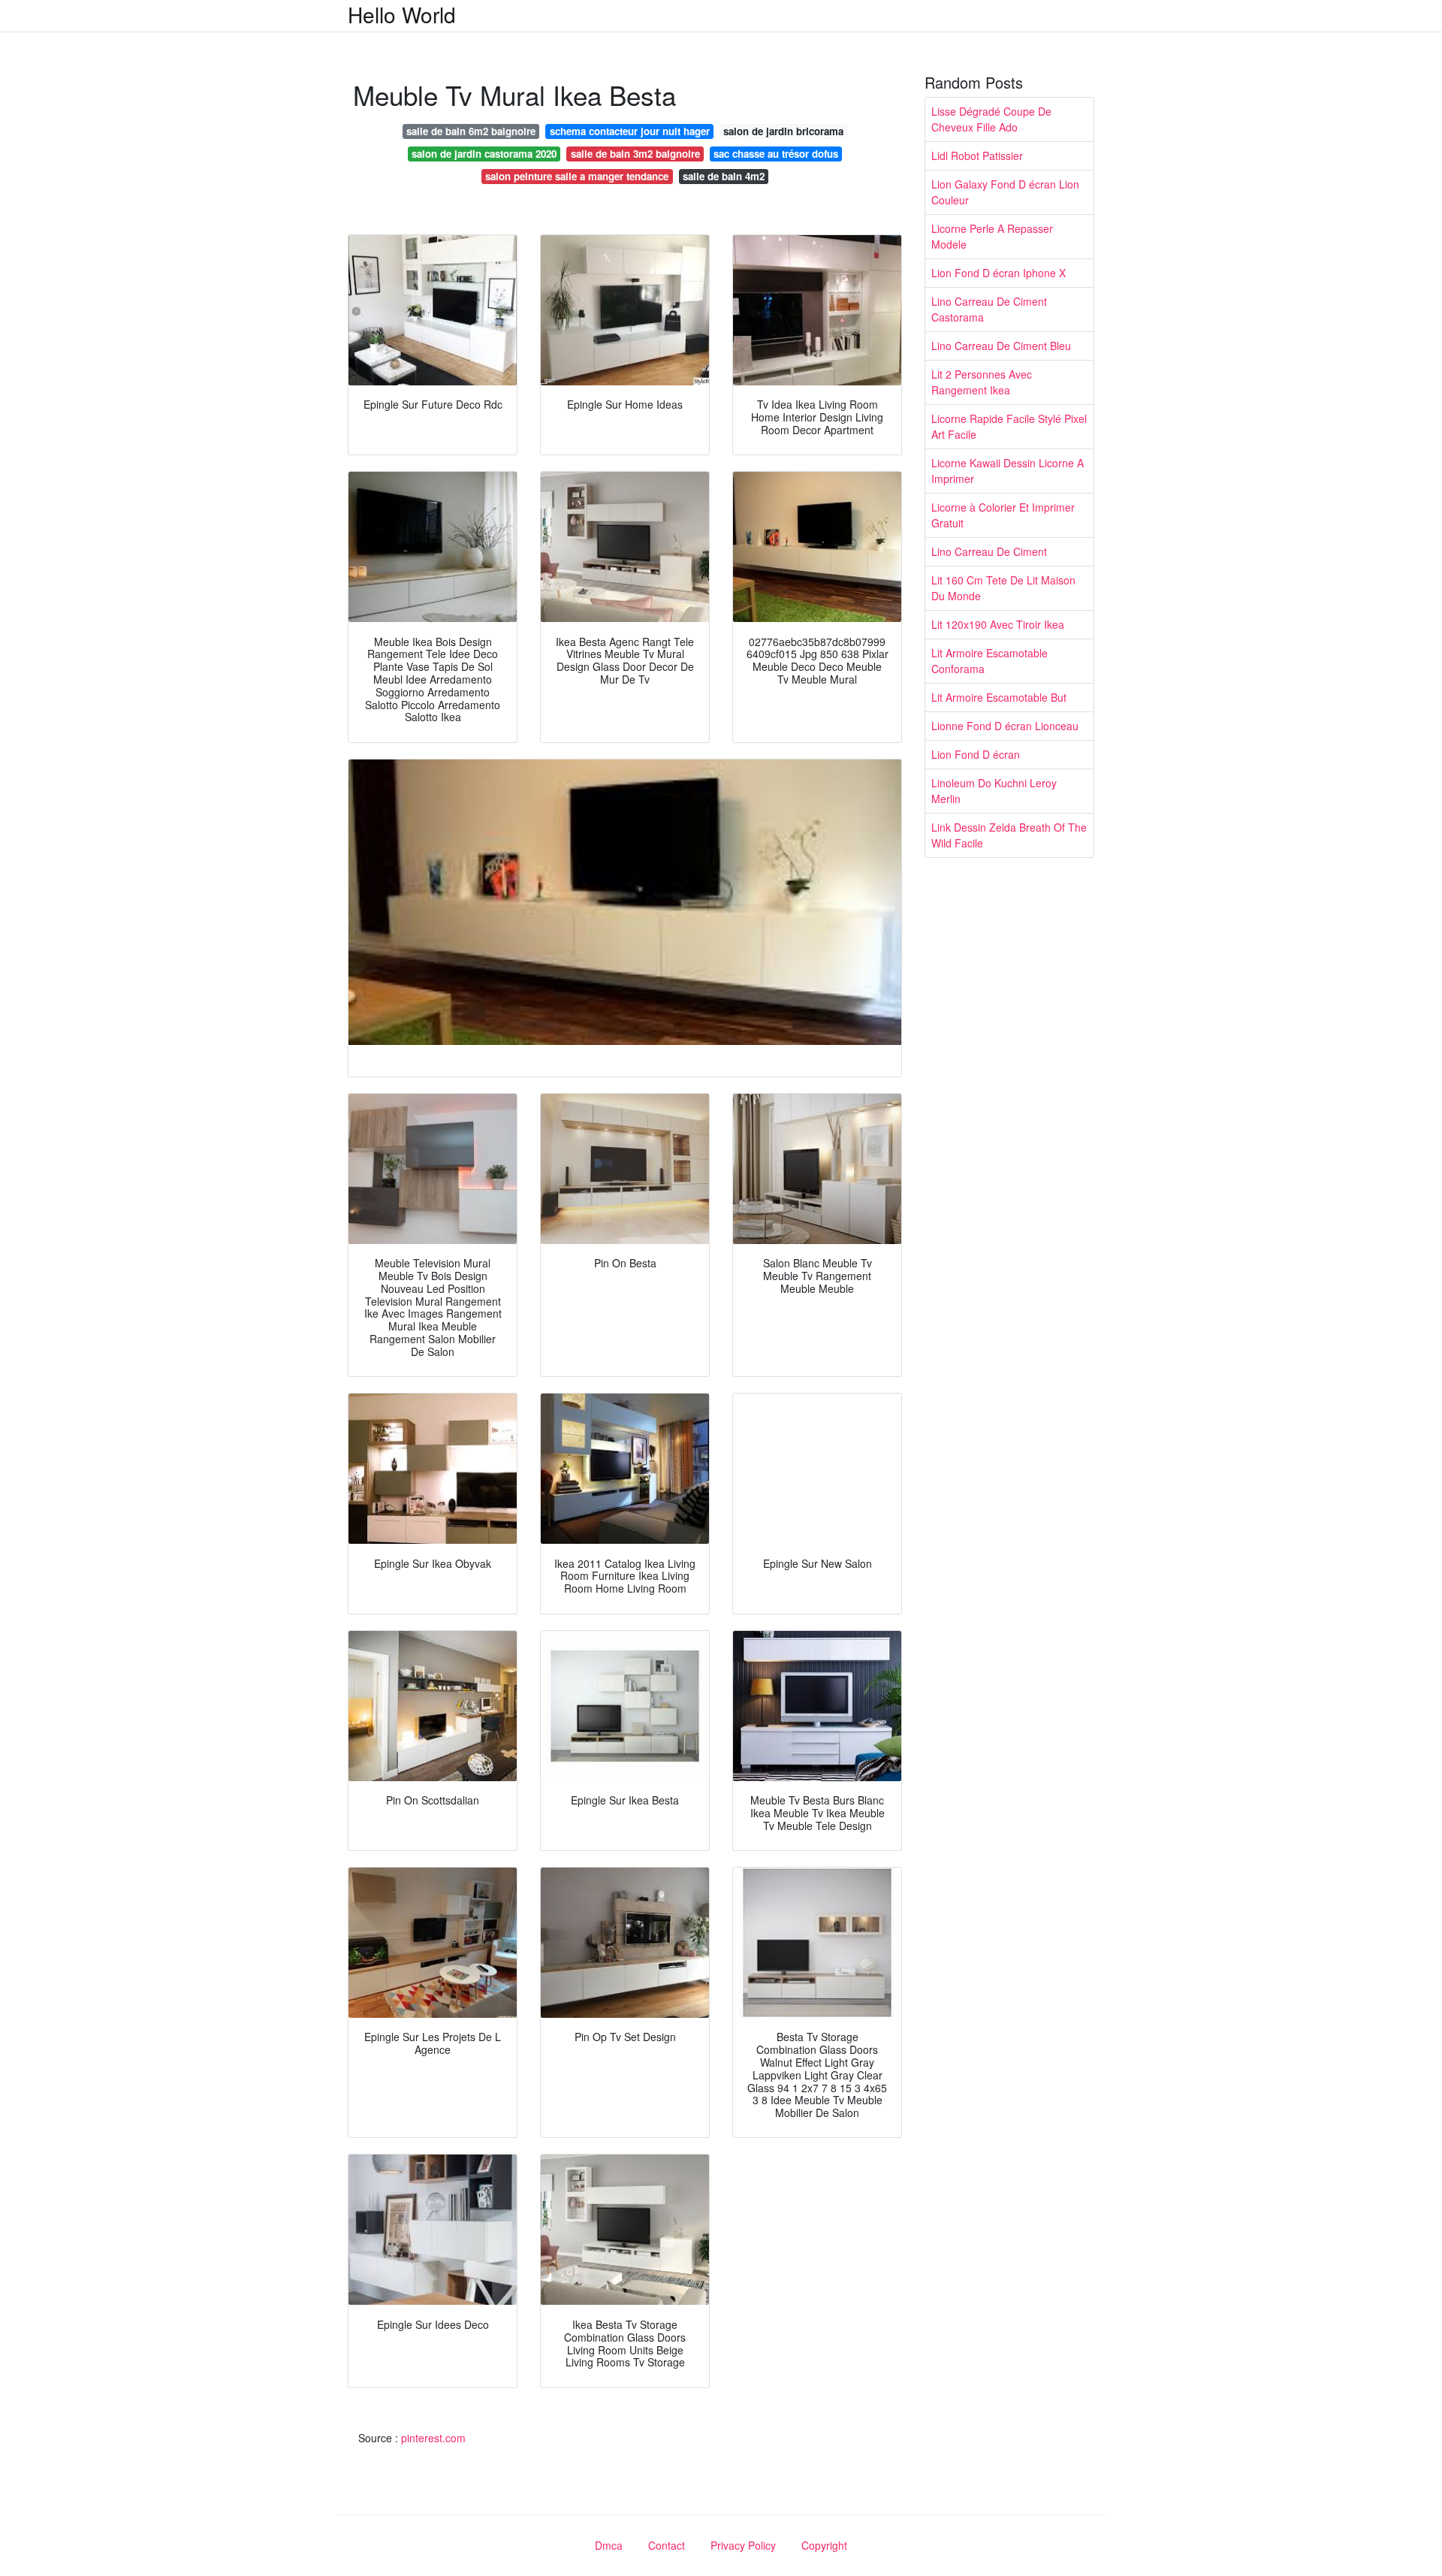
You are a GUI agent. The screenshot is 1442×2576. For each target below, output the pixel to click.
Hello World (402, 14)
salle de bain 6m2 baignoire (471, 131)
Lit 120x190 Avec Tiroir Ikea (998, 624)
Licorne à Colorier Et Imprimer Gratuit (1003, 515)
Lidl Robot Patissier (977, 156)
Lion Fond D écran (976, 754)
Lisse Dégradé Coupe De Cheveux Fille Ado (991, 119)
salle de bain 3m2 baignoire (635, 154)
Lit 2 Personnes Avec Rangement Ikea (982, 382)
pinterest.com (433, 2438)
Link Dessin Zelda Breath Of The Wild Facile (1009, 835)
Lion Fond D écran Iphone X (999, 273)
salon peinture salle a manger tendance (577, 176)
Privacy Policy (743, 2545)
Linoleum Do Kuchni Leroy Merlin (994, 791)
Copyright (824, 2545)
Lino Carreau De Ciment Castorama (989, 309)
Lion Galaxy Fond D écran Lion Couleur (1005, 192)
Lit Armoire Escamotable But (999, 697)
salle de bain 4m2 (724, 176)
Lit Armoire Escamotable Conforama (989, 661)
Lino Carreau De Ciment (989, 551)
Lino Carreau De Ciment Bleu (1001, 346)
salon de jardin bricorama (783, 131)
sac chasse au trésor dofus (776, 154)
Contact (667, 2545)
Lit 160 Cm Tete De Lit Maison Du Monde (1003, 588)
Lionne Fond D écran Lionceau (1005, 726)
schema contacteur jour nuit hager (630, 131)
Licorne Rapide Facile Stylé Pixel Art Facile (1009, 426)
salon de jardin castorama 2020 (484, 154)
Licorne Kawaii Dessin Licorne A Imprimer (1008, 471)
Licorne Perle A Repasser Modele (992, 236)
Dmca (609, 2545)
